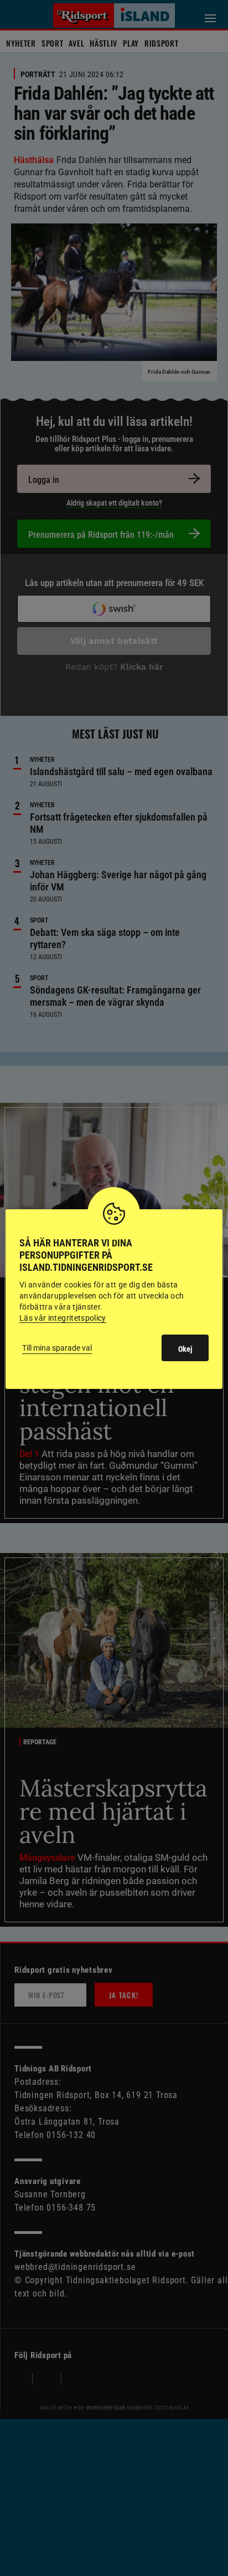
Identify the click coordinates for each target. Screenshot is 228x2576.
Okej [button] (185, 1349)
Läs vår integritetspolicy (63, 1318)
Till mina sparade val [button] (57, 1348)
